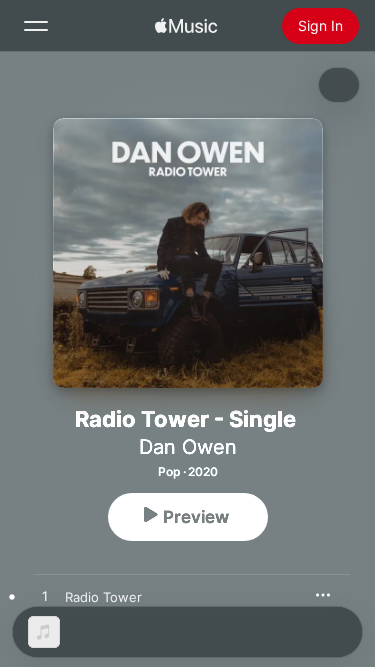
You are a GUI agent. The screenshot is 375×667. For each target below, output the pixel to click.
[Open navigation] (36, 26)
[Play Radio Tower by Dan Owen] (45, 597)
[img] (186, 26)
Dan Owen (188, 447)
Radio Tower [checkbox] (103, 597)
